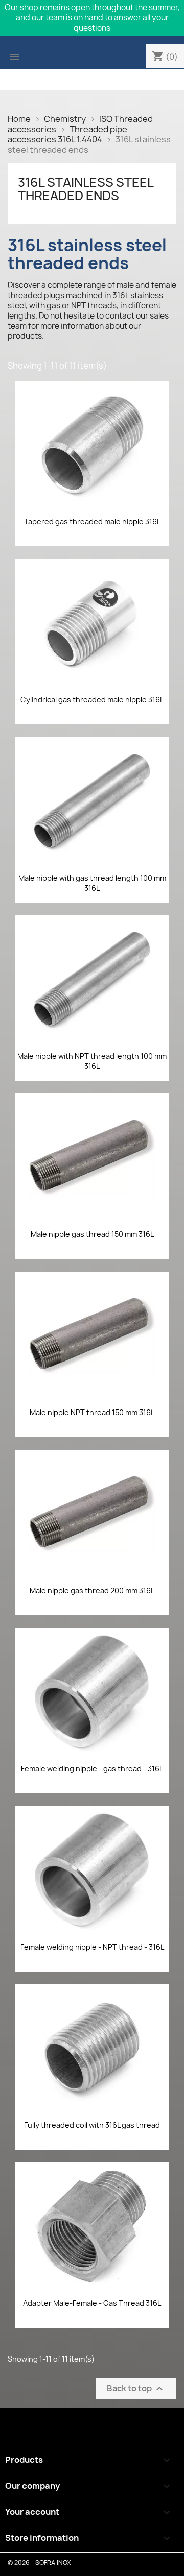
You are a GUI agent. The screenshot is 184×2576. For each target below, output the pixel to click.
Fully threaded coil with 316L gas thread (92, 2125)
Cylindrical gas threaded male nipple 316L (92, 700)
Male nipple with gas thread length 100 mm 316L (92, 883)
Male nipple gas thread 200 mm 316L (92, 1590)
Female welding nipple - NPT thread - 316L (92, 1947)
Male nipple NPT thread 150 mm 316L (92, 1412)
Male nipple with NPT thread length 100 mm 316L (92, 1061)
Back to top (136, 2389)
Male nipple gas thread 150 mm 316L (92, 1234)
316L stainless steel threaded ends (86, 189)
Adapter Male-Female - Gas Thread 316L (92, 2303)
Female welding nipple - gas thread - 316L (92, 1769)
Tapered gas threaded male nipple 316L (92, 521)
